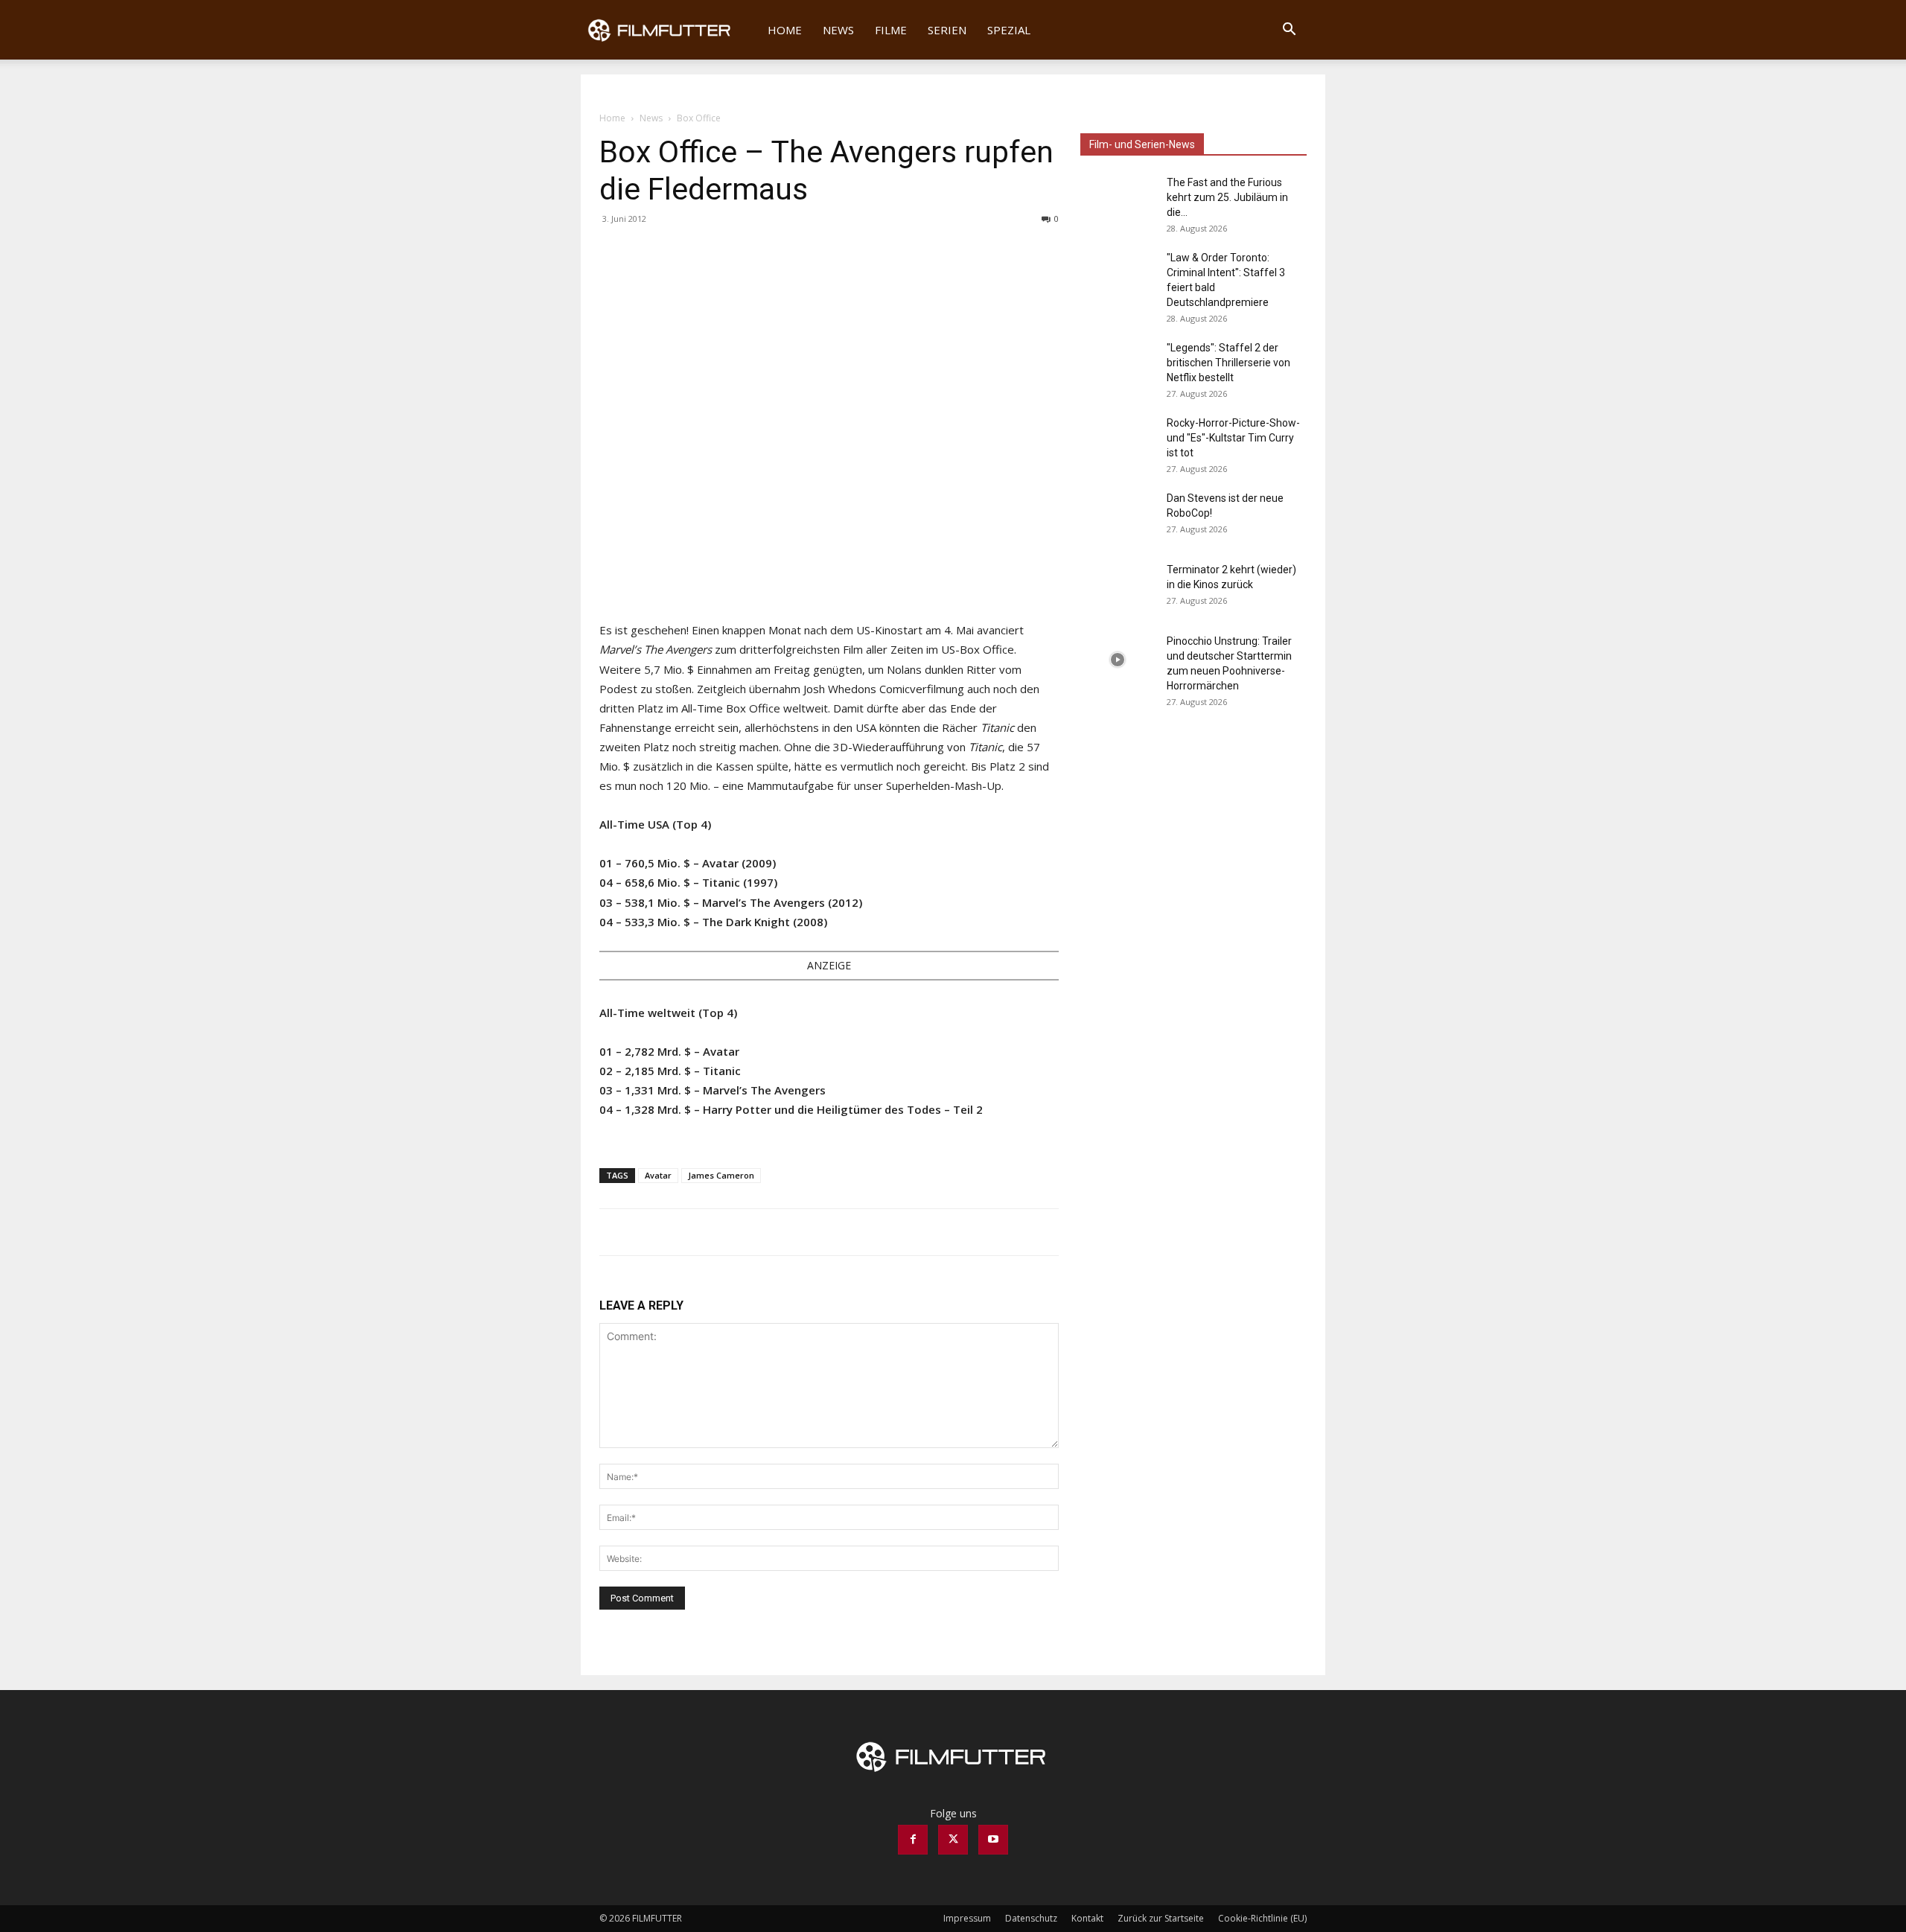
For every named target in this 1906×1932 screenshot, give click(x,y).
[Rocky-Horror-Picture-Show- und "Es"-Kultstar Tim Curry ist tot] (1118, 441)
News (838, 30)
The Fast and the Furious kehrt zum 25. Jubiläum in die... (1227, 197)
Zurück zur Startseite (1161, 1918)
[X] (648, 252)
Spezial (1009, 30)
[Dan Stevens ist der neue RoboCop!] (1118, 517)
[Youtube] (993, 1840)
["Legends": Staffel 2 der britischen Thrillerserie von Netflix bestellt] (1118, 366)
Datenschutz (1031, 1918)
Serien (947, 30)
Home (785, 30)
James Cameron (721, 1175)
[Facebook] (614, 252)
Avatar (658, 1175)
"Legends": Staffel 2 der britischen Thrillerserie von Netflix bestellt (1228, 363)
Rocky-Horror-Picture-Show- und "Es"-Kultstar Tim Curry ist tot (1233, 438)
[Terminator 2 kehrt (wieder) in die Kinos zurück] (1118, 588)
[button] (1289, 31)
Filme (891, 30)
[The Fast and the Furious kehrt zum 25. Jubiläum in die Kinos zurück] (1118, 201)
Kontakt (1087, 1918)
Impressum (967, 1918)
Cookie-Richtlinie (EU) (1262, 1918)
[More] (683, 252)
